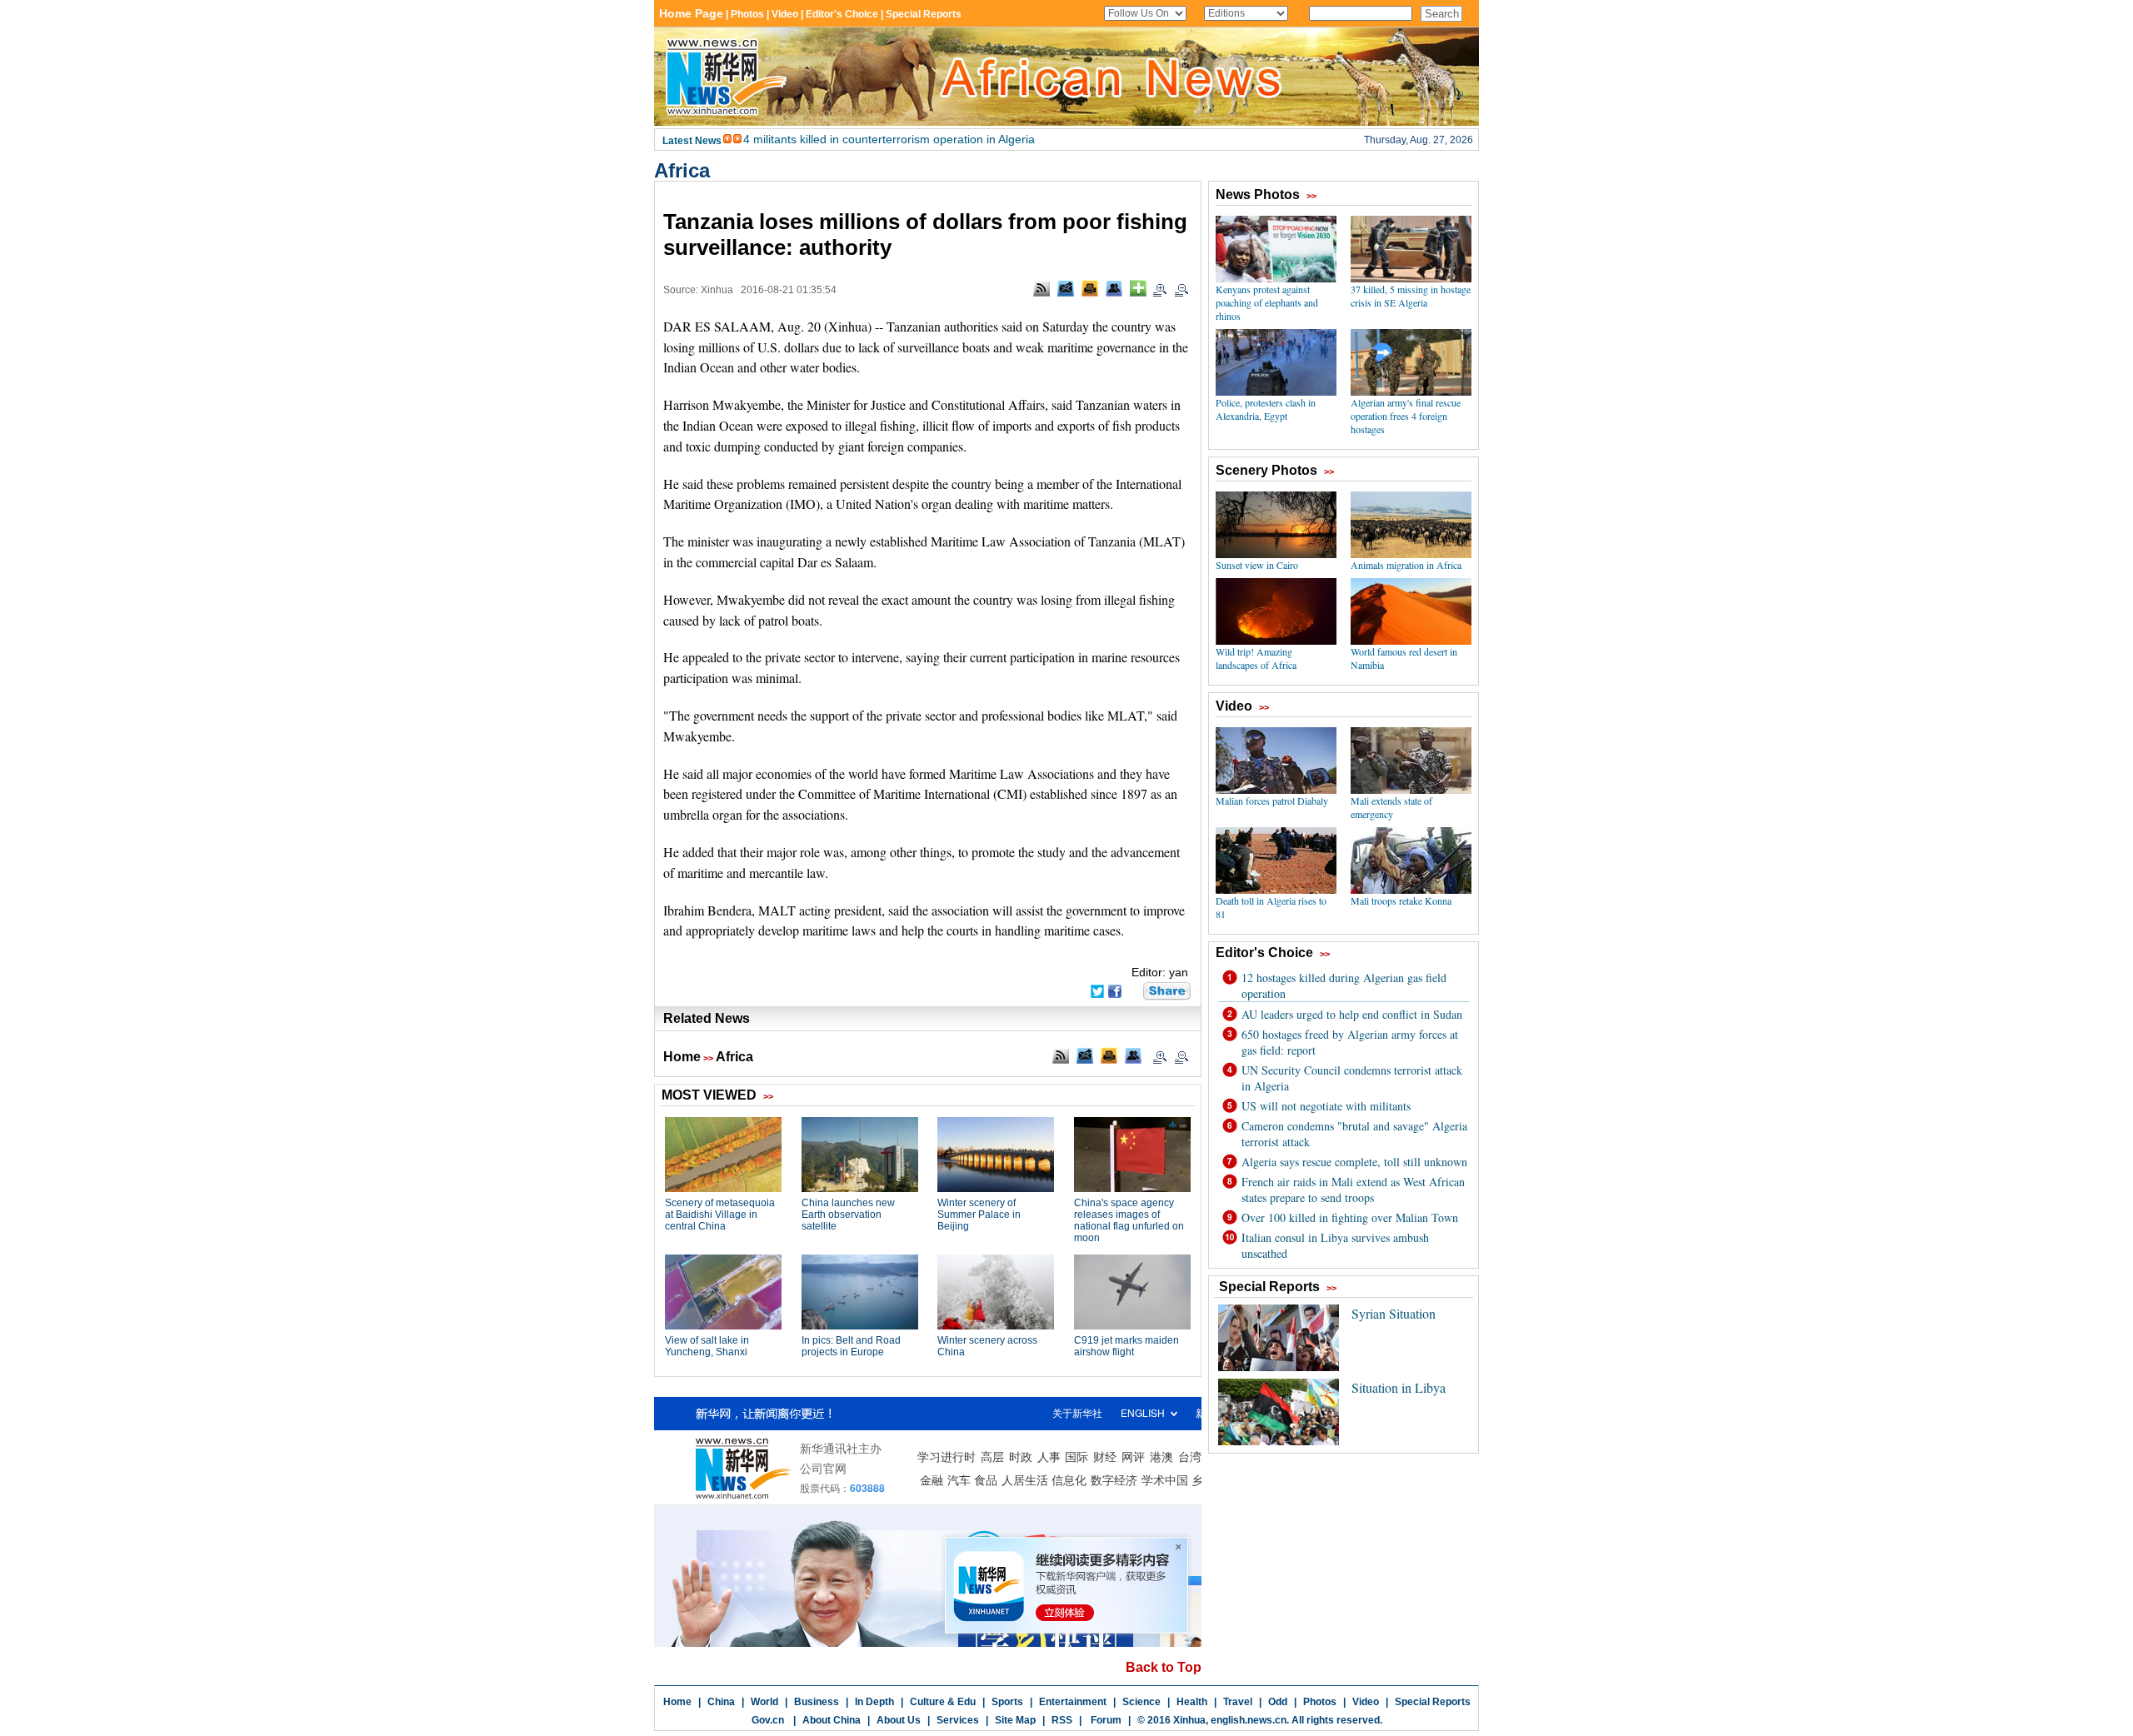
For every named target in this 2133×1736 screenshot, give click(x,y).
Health (1192, 1702)
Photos (1320, 1702)
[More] (1138, 288)
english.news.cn (1249, 1720)
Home (682, 1057)
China (721, 1702)
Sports (1007, 1702)
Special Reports (1433, 1702)
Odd (1278, 1702)
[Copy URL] (1114, 288)
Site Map (1015, 1720)
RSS (1062, 1720)
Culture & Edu (943, 1702)
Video (1366, 1702)
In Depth (874, 1702)
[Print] (1090, 288)
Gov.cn (768, 1720)
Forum (1105, 1720)
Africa (682, 170)
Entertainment (1073, 1702)
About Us (899, 1720)
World (764, 1702)
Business (817, 1702)
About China (832, 1720)
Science (1141, 1702)
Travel (1238, 1702)
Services (958, 1720)
